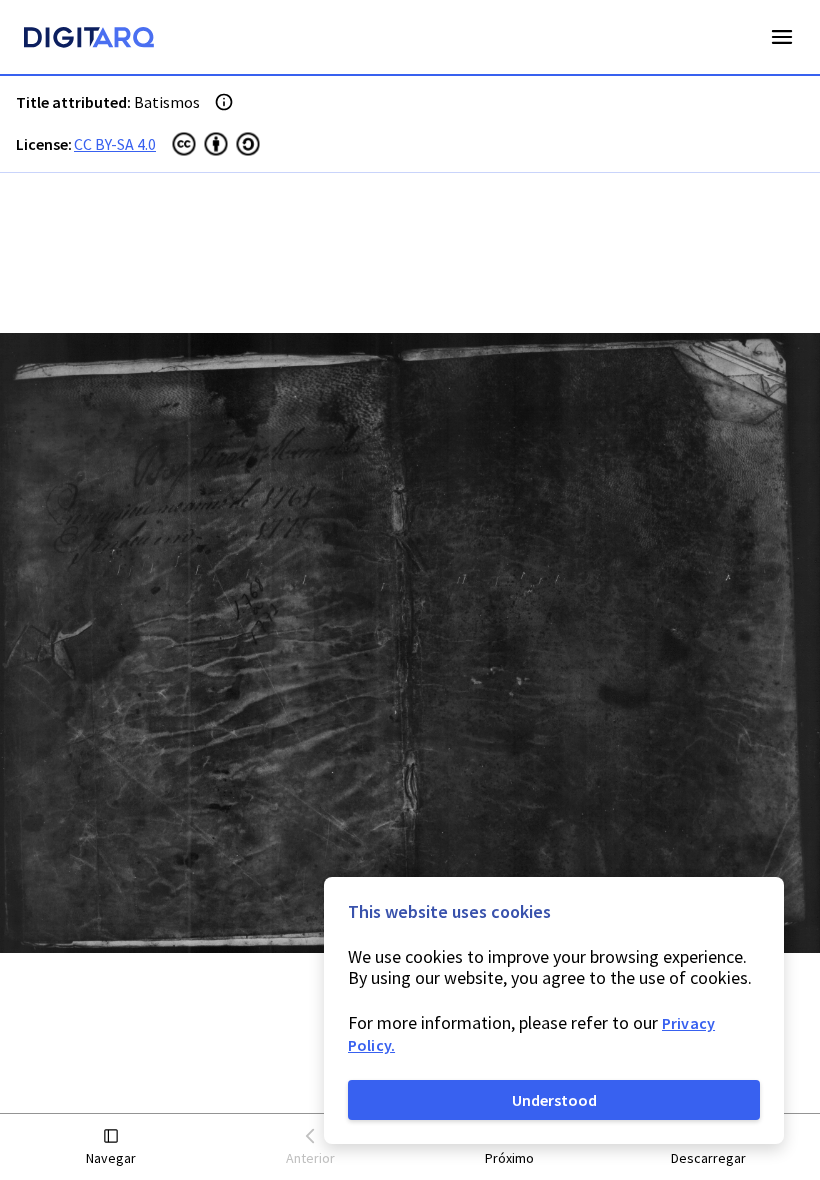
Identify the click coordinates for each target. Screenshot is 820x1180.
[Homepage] (89, 40)
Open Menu (782, 37)
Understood (554, 1100)
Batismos (167, 102)
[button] (111, 1147)
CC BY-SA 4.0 (115, 144)
